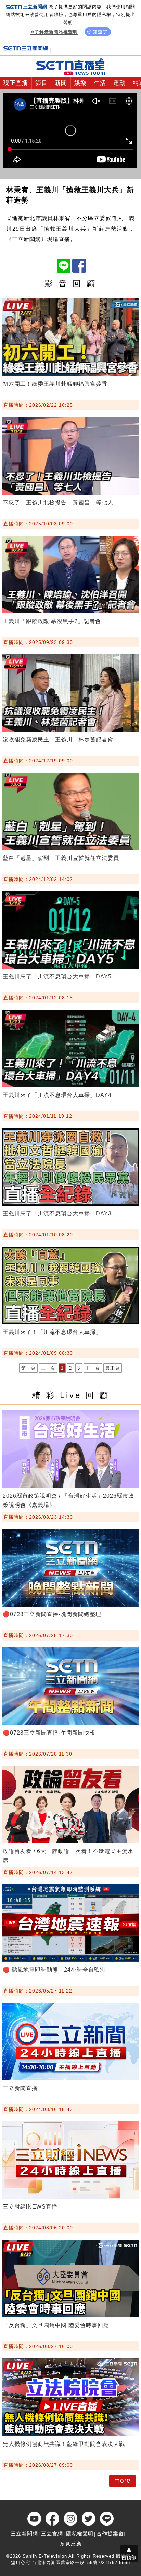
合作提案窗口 (113, 2534)
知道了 (100, 32)
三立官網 (52, 2534)
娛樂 (80, 83)
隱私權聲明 (80, 2534)
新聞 (61, 83)
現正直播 (16, 83)
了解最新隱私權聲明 (56, 32)
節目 (41, 83)
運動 (119, 83)
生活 (100, 83)
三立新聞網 (24, 2534)
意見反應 (70, 2544)
